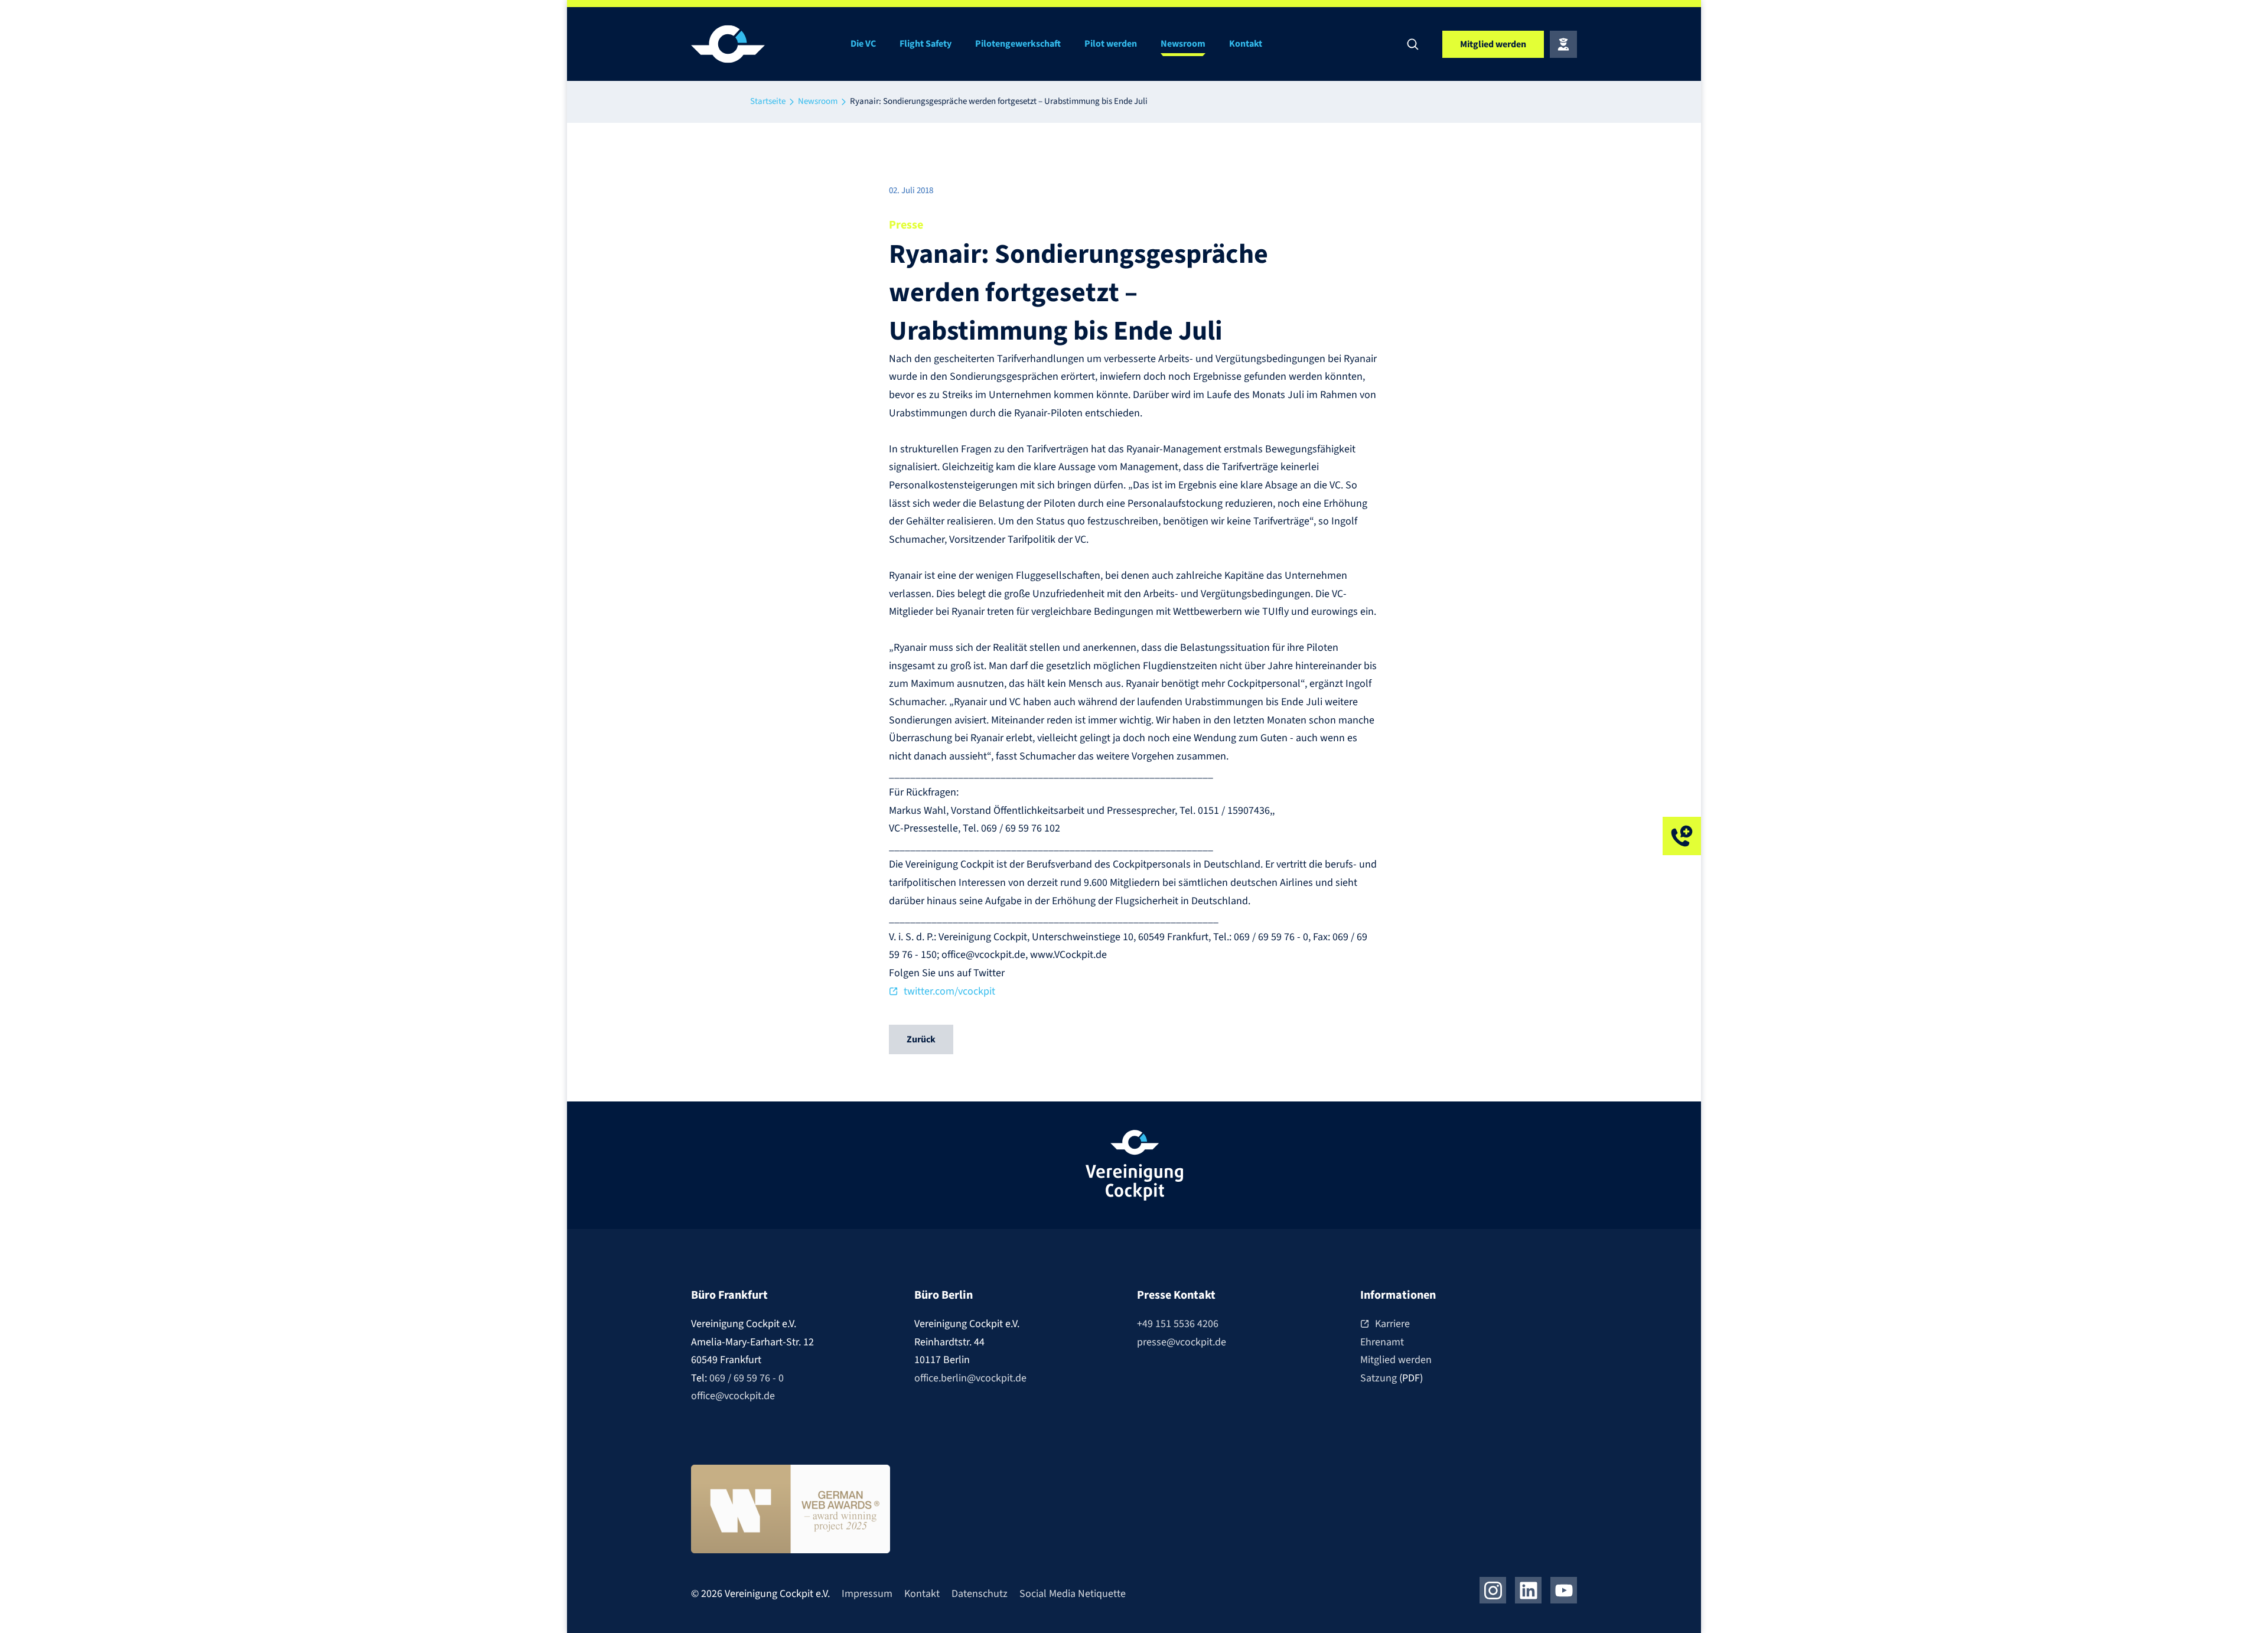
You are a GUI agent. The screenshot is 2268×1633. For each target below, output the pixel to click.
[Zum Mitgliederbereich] (1563, 44)
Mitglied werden (1396, 1360)
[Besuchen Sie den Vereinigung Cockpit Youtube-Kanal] (1564, 1590)
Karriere (1392, 1324)
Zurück (921, 1039)
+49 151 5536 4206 (1178, 1324)
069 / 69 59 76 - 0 (747, 1378)
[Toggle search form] (1413, 44)
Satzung (1380, 1378)
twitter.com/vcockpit (949, 991)
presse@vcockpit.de (1182, 1342)
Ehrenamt (1382, 1342)
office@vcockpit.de (733, 1396)
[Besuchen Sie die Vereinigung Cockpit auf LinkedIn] (1528, 1590)
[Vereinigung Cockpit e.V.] (762, 44)
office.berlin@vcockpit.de (970, 1378)
